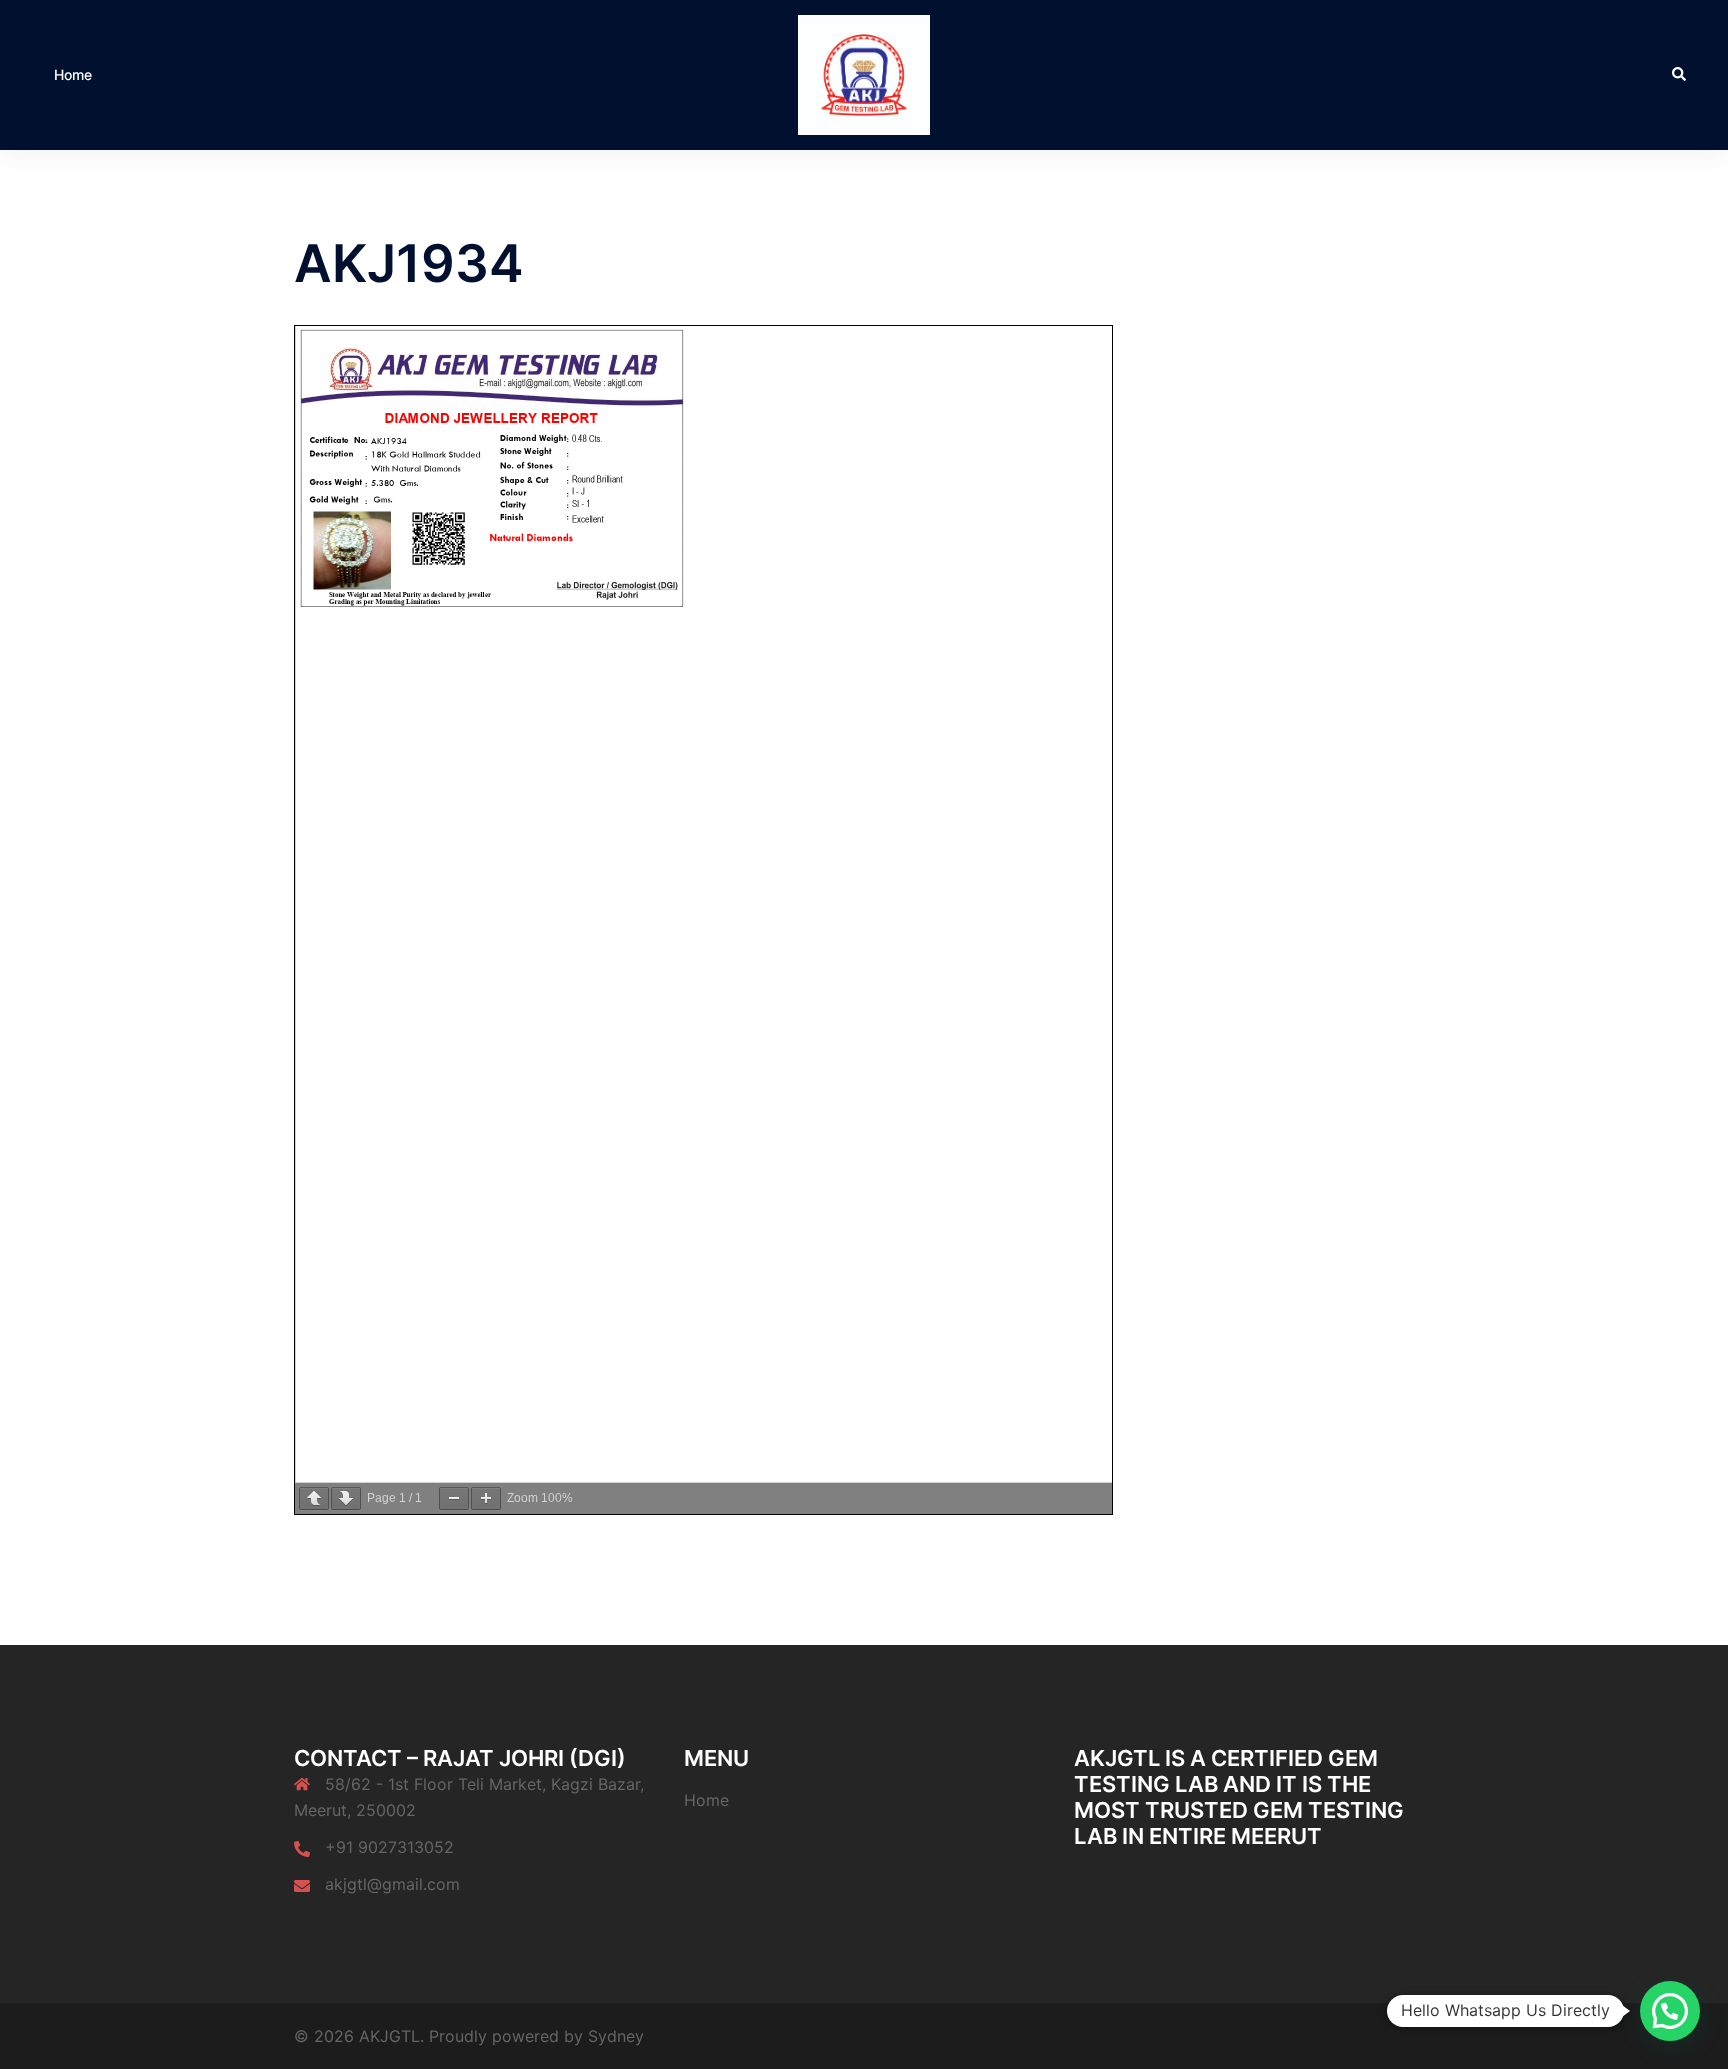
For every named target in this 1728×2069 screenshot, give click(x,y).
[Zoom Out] (454, 1498)
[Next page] (346, 1498)
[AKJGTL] (864, 73)
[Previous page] (314, 1498)
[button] (1680, 75)
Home (73, 74)
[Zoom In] (486, 1498)
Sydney (616, 2036)
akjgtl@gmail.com (392, 1884)
